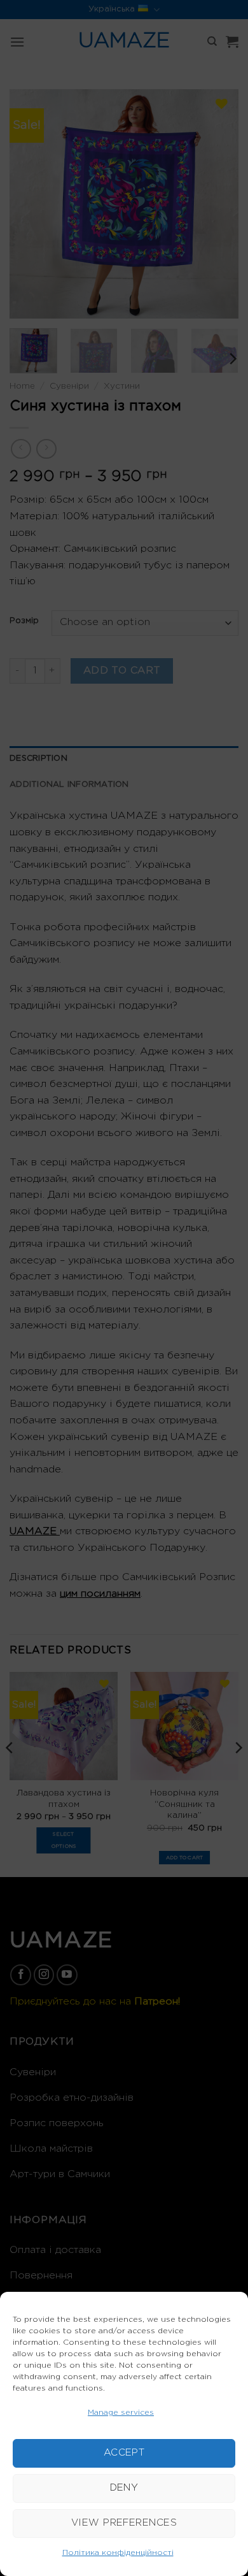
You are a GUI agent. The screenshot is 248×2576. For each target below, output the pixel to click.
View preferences (124, 2523)
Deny (124, 2488)
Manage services (121, 2413)
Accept (124, 2453)
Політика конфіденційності (118, 2553)
